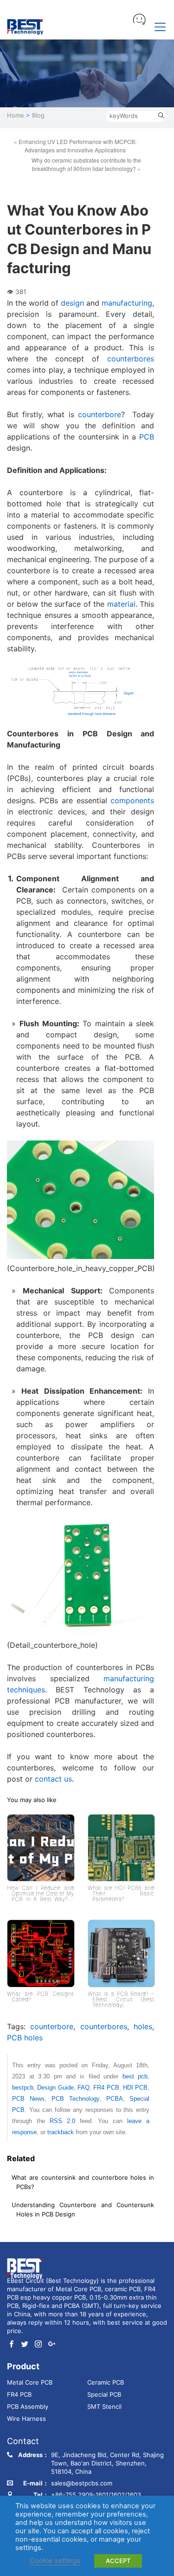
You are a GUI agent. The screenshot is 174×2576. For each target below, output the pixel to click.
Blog (38, 115)
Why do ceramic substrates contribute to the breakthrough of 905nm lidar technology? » (86, 164)
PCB (147, 437)
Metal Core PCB (30, 2382)
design (72, 303)
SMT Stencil (104, 2406)
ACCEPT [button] (118, 2561)
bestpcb (23, 2088)
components (132, 800)
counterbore (100, 414)
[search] (161, 116)
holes (143, 2026)
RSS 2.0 (62, 2121)
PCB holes (25, 2038)
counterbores (131, 359)
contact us (53, 1779)
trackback (61, 2132)
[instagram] (38, 2345)
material (121, 604)
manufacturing (127, 303)
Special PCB (104, 2394)
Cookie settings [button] (55, 2561)
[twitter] (25, 2345)
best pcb (135, 2076)
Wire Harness (26, 2419)
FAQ (84, 2088)
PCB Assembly (28, 2406)
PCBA (115, 2099)
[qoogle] (52, 2345)
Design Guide (55, 2088)
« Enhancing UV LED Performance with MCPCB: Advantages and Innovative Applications (75, 146)
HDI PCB (135, 2088)
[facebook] (11, 2345)
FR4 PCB (106, 2088)
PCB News (28, 2099)
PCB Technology (75, 2099)
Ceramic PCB (106, 2382)
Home (16, 115)
